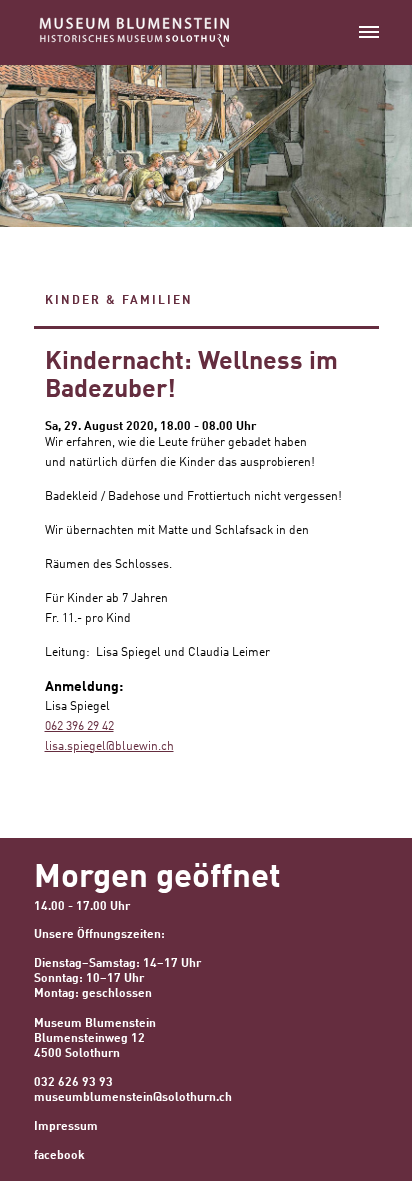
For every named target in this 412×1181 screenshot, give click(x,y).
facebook (59, 1156)
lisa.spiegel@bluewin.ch (109, 747)
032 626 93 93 (73, 1083)
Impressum (66, 1127)
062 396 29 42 (79, 727)
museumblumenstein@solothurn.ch (133, 1098)
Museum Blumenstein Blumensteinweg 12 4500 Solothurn (95, 1039)
